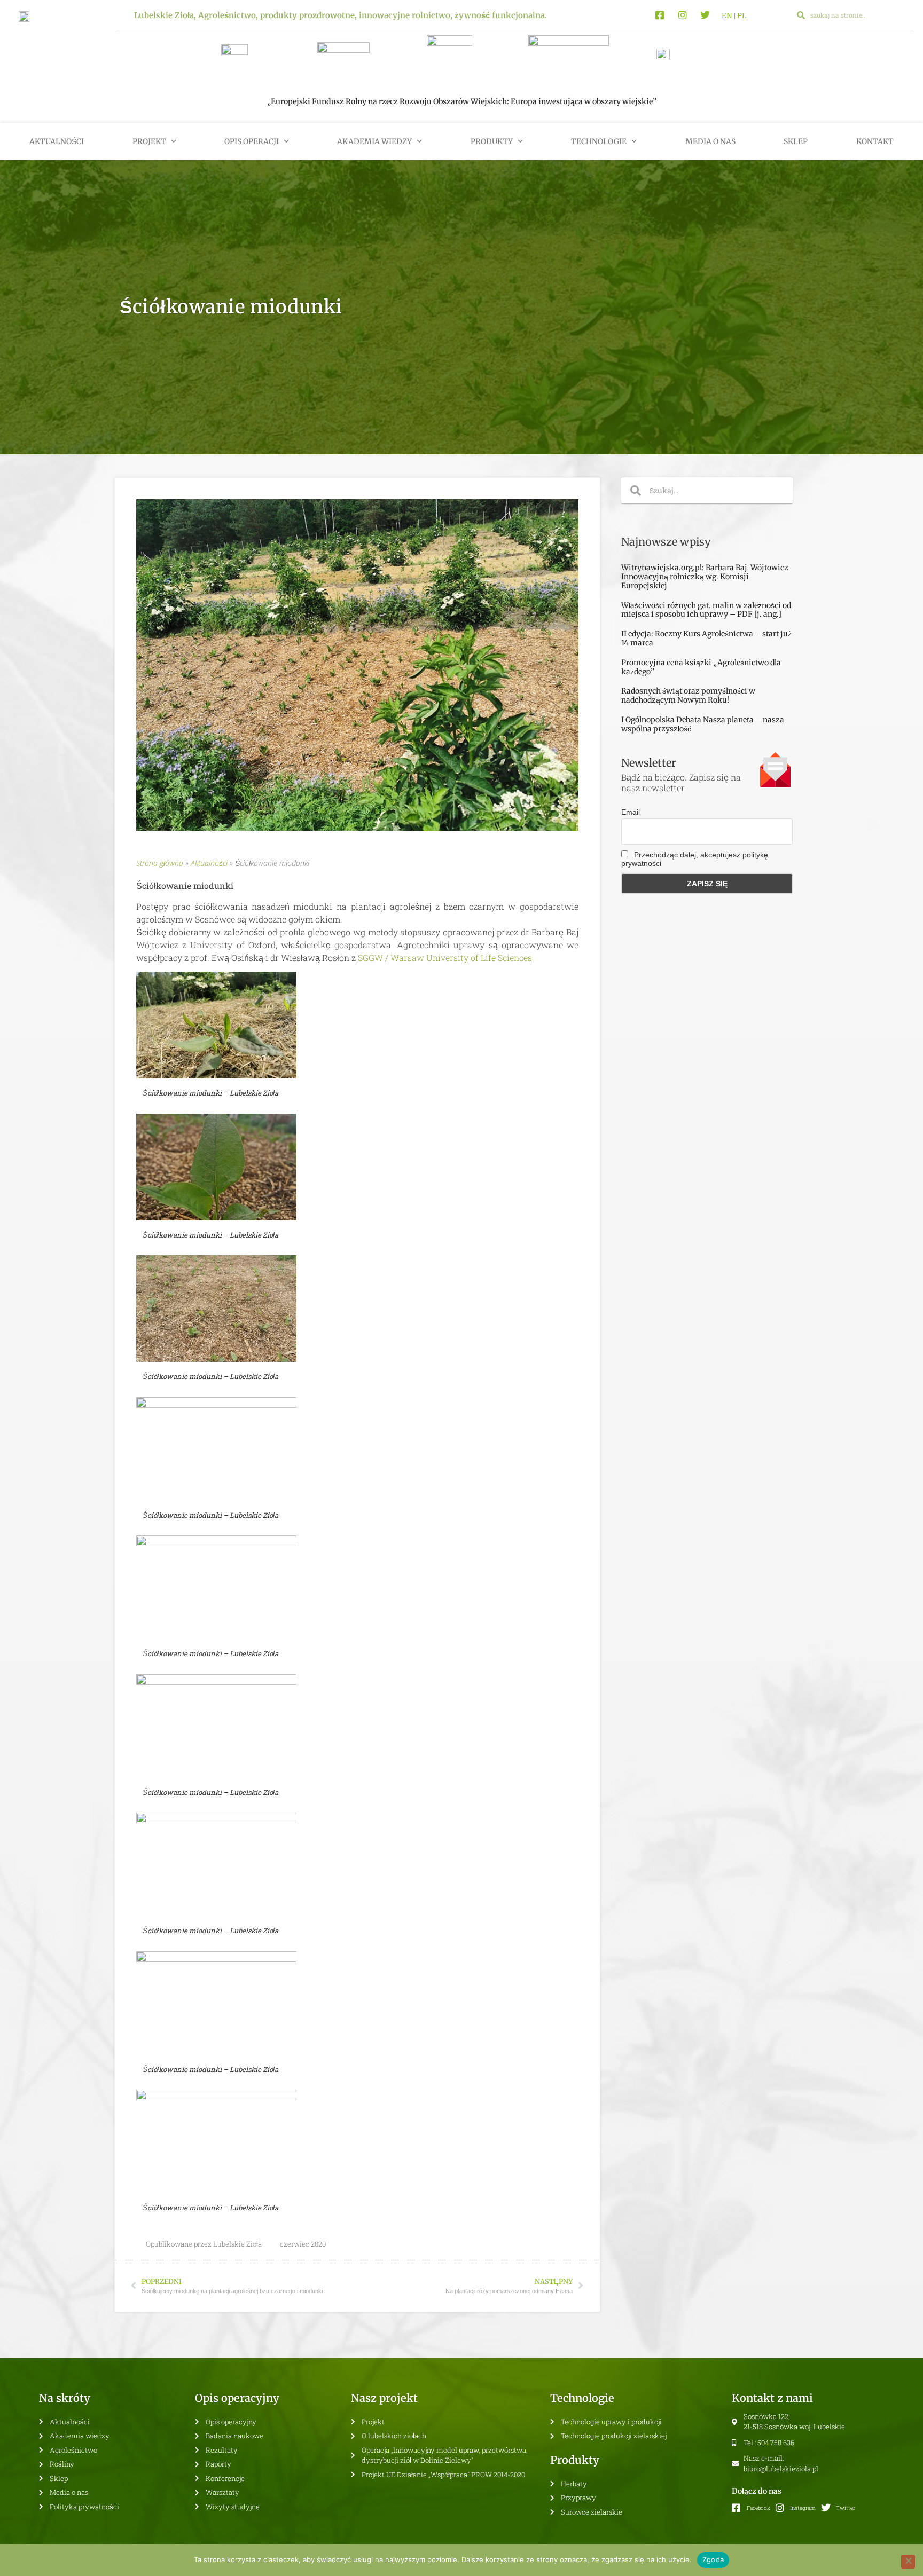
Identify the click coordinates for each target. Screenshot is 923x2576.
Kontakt (875, 141)
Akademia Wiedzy (374, 141)
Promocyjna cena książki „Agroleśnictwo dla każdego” (701, 667)
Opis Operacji (252, 141)
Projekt (149, 141)
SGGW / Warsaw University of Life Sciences (445, 958)
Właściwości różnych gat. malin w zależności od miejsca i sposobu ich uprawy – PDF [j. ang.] (706, 610)
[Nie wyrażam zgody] (908, 2562)
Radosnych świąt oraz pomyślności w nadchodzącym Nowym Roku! (688, 695)
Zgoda (713, 2559)
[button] (900, 15)
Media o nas (710, 141)
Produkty (492, 141)
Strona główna (160, 863)
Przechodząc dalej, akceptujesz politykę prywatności (695, 859)
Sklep (796, 141)
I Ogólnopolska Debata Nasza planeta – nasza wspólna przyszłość (703, 724)
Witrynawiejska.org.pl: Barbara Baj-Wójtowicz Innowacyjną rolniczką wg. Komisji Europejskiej (705, 577)
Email (631, 812)
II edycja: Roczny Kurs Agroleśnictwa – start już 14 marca (706, 638)
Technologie (599, 141)
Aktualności (57, 141)
